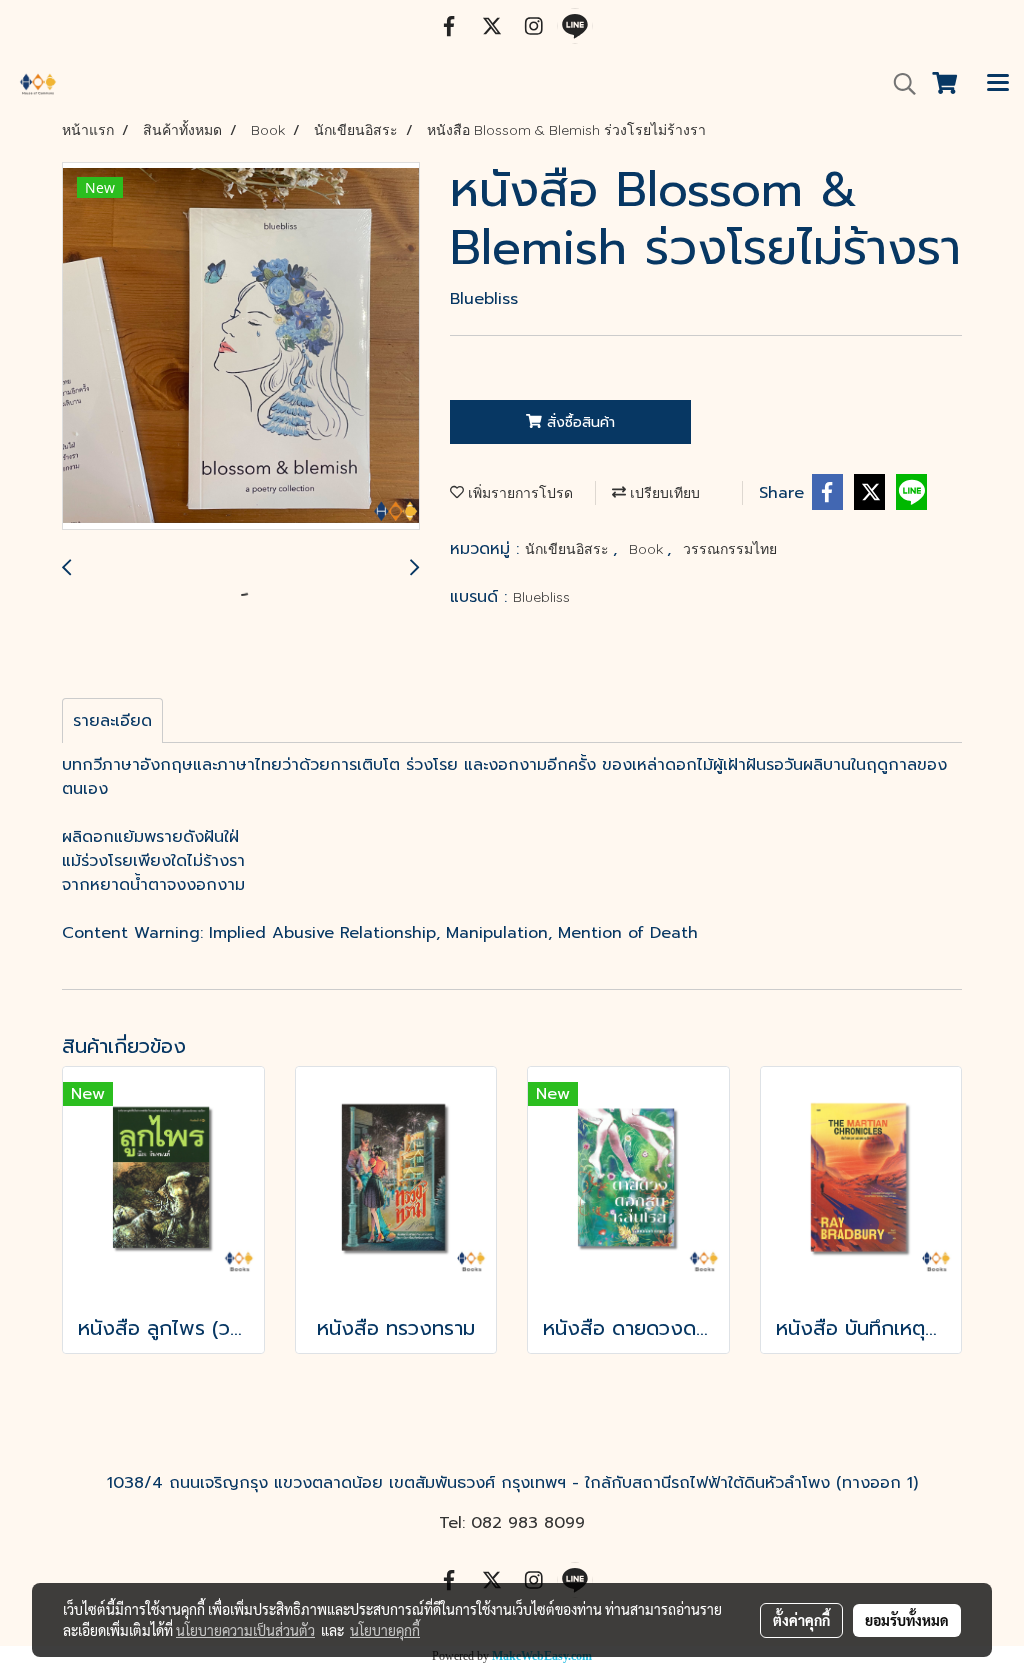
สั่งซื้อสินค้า (578, 422)
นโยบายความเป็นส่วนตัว (245, 1630)
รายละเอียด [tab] (112, 721)
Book (648, 549)
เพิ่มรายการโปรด (518, 493)
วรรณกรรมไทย (730, 549)
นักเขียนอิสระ (569, 549)
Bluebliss (541, 597)
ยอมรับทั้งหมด (907, 1620)
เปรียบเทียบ (663, 493)
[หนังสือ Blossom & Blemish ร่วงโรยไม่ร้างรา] (241, 347)
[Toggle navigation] (998, 84)
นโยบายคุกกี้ (385, 1630)
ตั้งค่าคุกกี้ (801, 1620)
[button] (898, 84)
